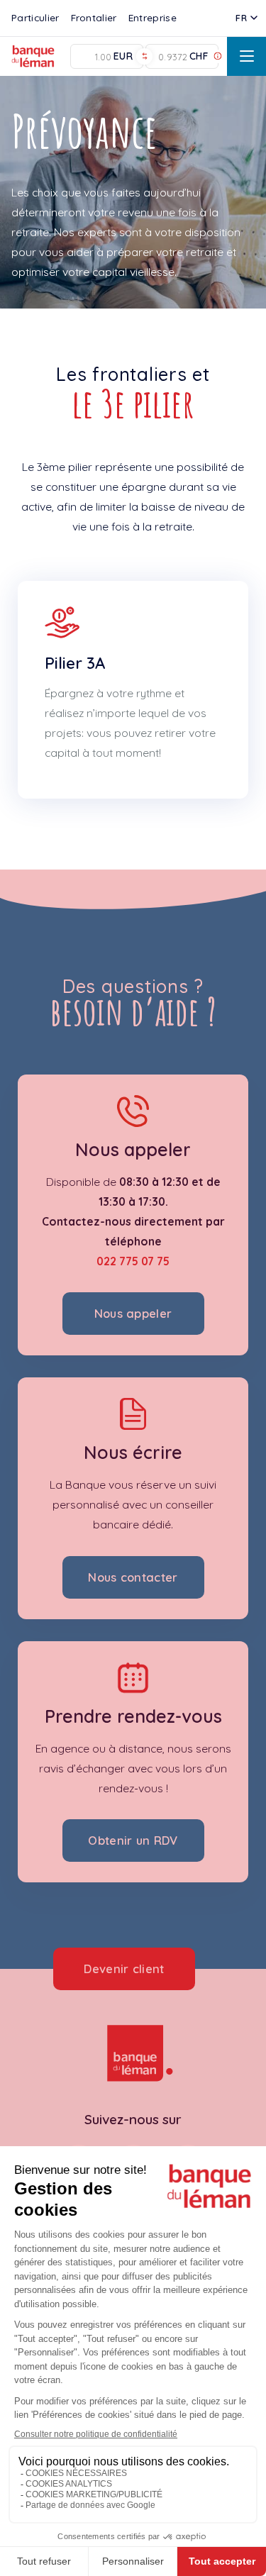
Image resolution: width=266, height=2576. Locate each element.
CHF (199, 56)
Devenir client (124, 1969)
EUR (123, 56)
